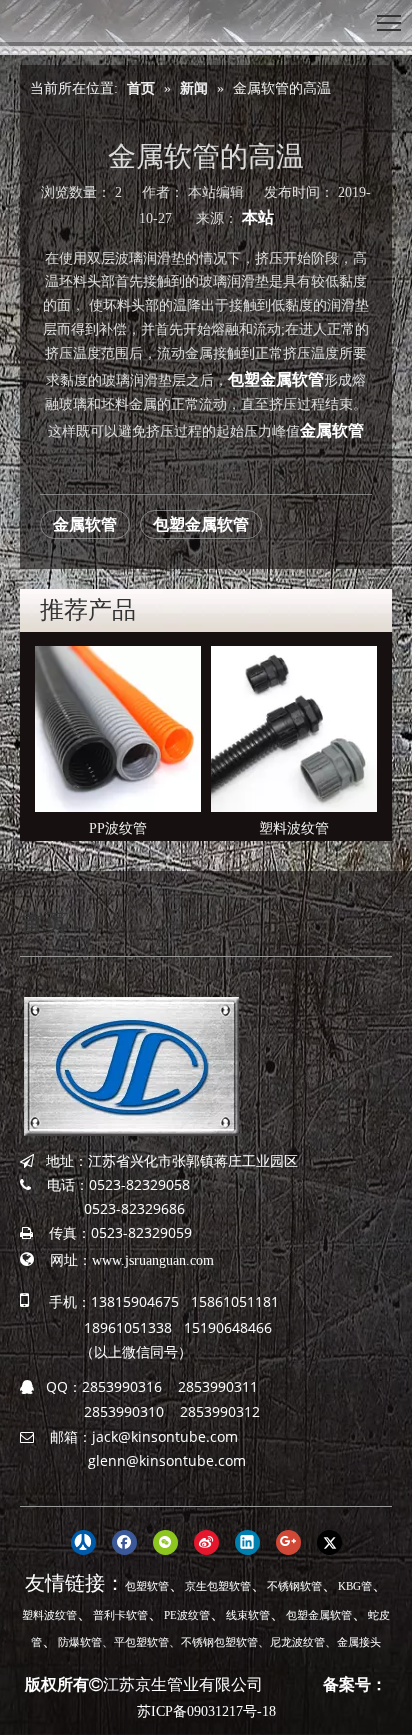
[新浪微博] (206, 1542)
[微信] (165, 1542)
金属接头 (359, 1642)
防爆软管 (80, 1642)
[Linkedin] (247, 1542)
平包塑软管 (141, 1642)
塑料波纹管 (294, 828)
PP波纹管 (118, 828)
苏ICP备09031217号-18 (206, 1711)
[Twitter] (329, 1542)
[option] (118, 743)
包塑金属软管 (276, 379)
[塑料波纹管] (294, 729)
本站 (258, 217)
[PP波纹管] (118, 729)
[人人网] (83, 1542)
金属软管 (332, 430)
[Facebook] (124, 1542)
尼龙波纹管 (297, 1642)
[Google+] (288, 1542)
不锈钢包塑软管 (219, 1642)
